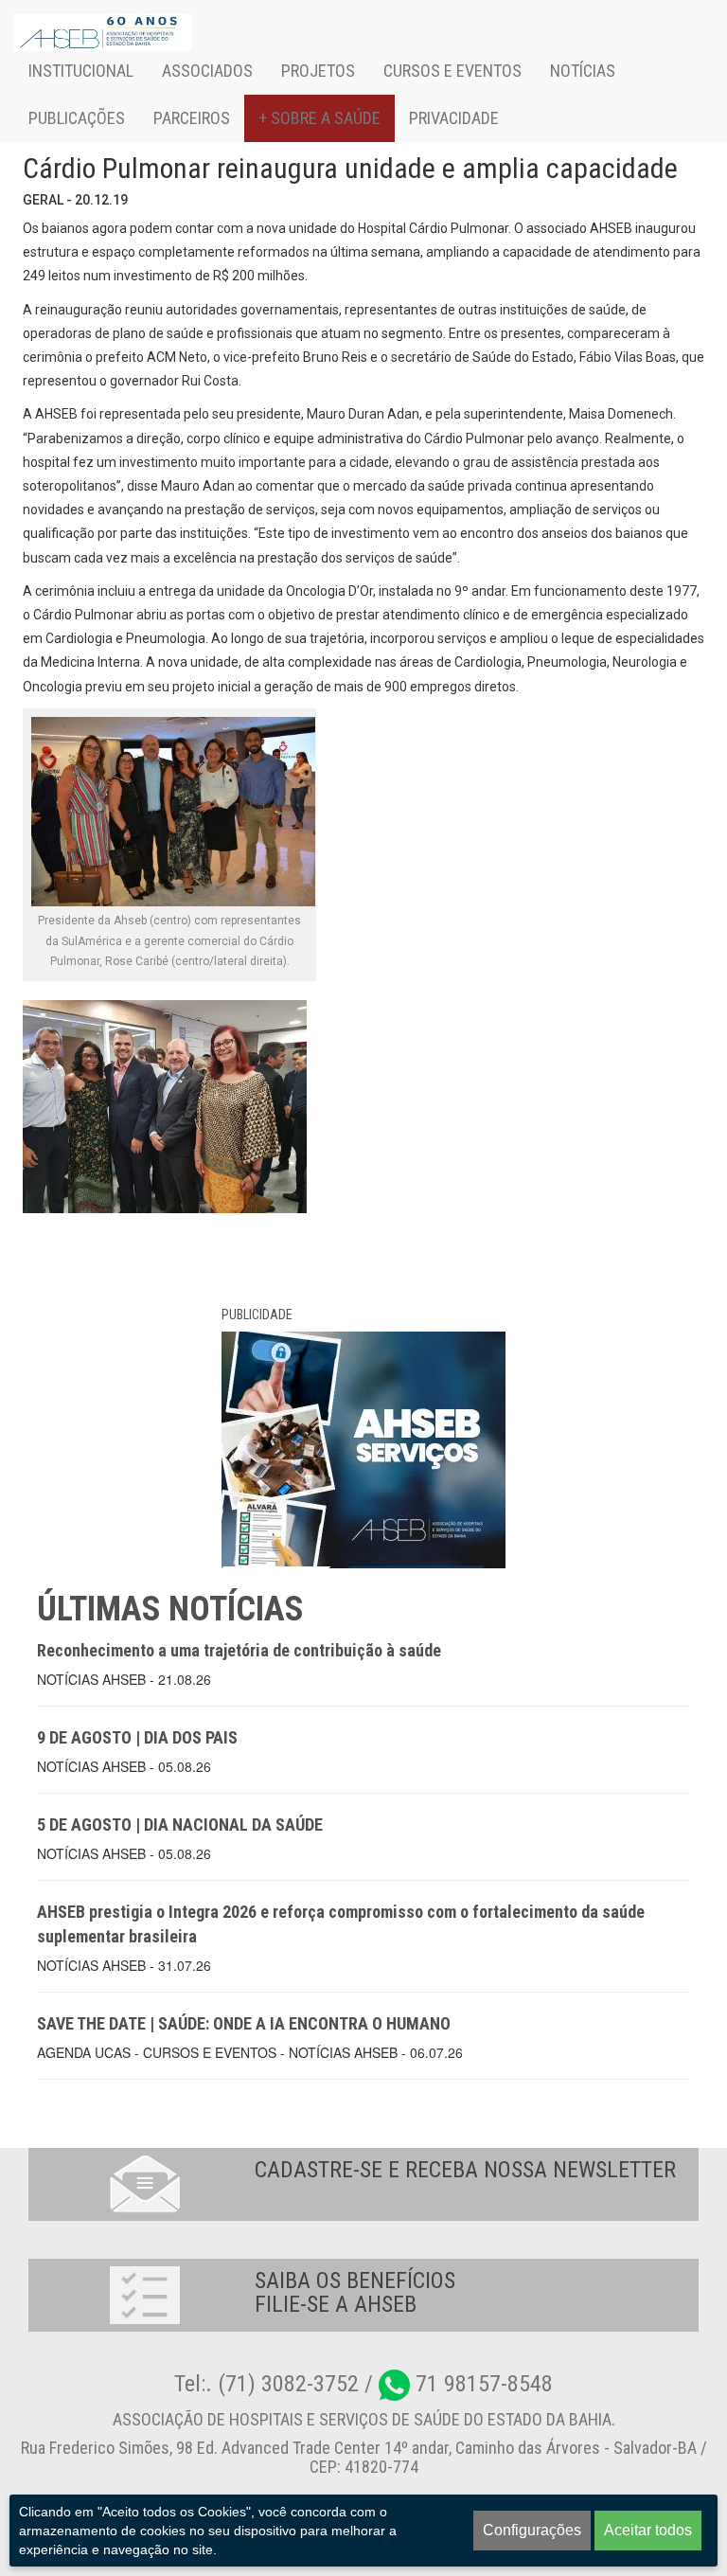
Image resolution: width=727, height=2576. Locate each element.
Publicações (77, 118)
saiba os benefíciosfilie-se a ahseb (355, 2292)
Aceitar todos (648, 2530)
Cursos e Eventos (452, 71)
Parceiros (192, 118)
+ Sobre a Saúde (319, 118)
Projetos (318, 71)
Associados (207, 71)
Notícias (583, 71)
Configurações (532, 2530)
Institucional (81, 71)
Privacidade (454, 118)
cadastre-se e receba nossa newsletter (465, 2170)
